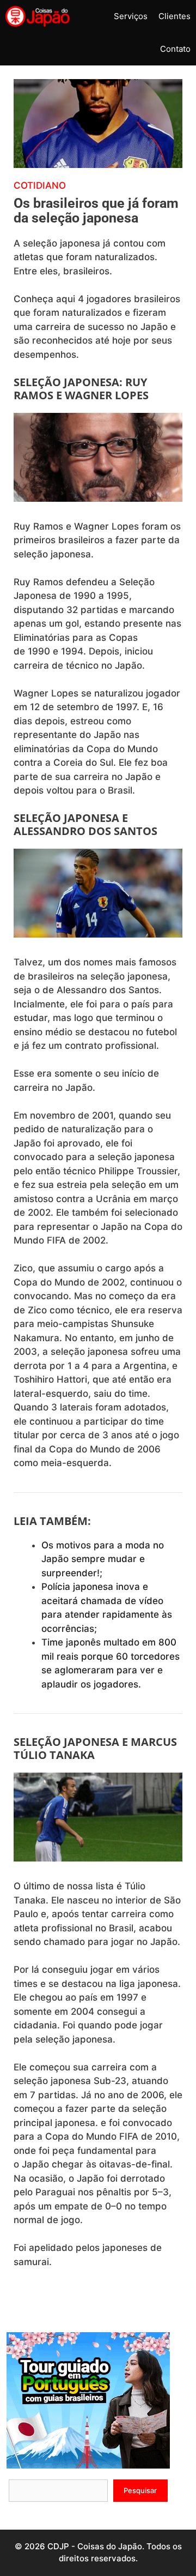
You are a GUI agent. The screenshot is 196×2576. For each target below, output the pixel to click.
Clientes (174, 16)
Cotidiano (40, 185)
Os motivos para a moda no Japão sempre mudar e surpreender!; (103, 1559)
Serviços (131, 16)
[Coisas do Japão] (38, 16)
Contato (175, 49)
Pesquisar (140, 2490)
